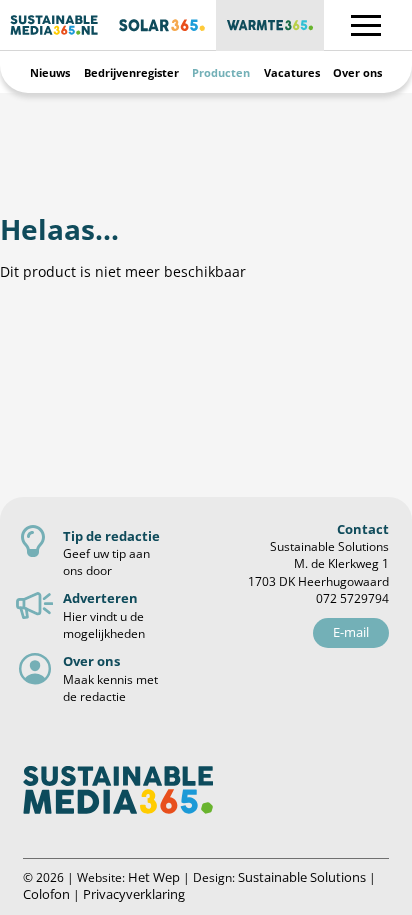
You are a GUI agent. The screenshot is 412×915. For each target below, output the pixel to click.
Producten (221, 72)
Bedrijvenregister (131, 72)
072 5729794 (352, 598)
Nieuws (50, 72)
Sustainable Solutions (302, 877)
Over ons (357, 72)
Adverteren (100, 598)
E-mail (351, 632)
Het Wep (154, 877)
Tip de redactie (111, 536)
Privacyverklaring (134, 894)
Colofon (46, 894)
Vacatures (292, 72)
